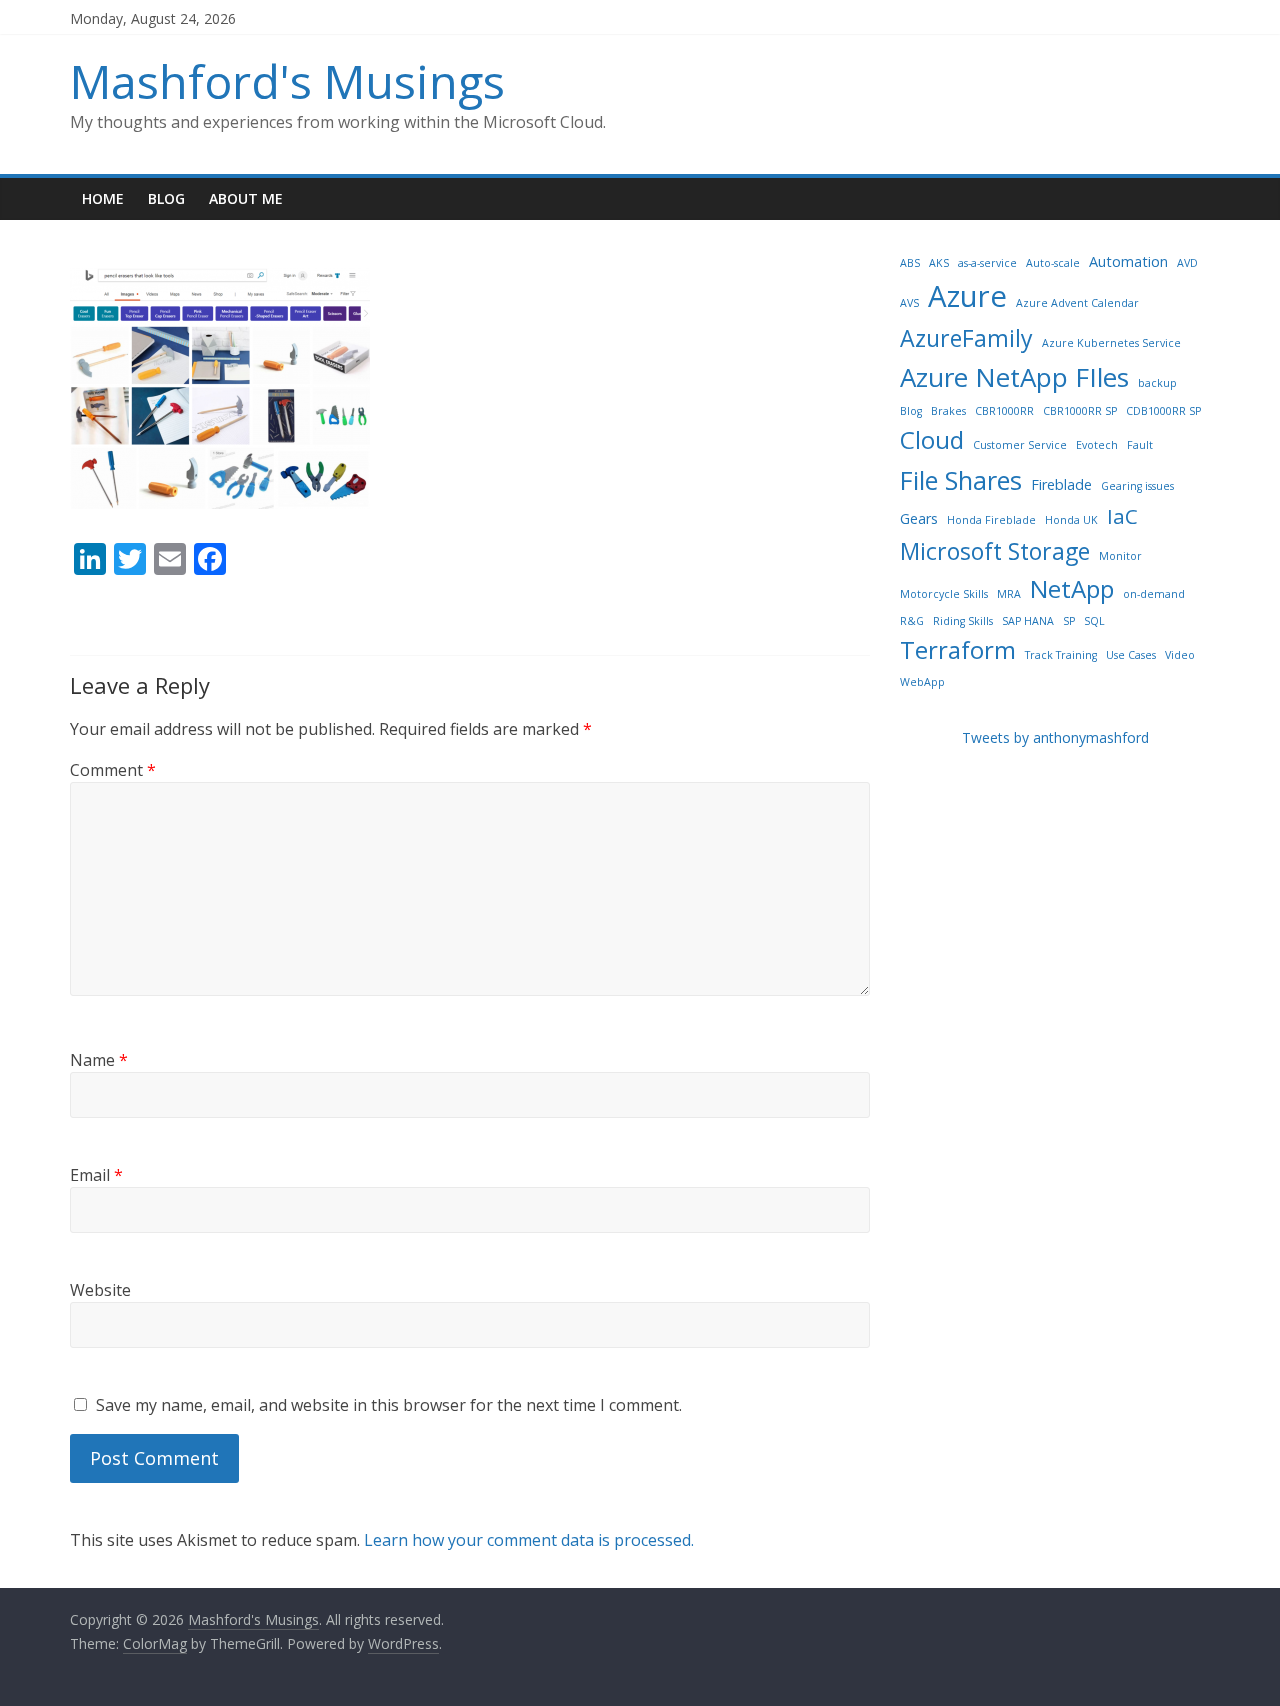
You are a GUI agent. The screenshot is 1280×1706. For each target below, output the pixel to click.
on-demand (1154, 594)
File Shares (961, 480)
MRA (1009, 594)
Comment (113, 770)
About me (246, 198)
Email (96, 1175)
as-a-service (987, 263)
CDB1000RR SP (1163, 411)
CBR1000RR (1004, 411)
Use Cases (1131, 655)
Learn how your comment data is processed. (529, 1540)
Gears (919, 518)
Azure (967, 296)
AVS (909, 303)
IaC (1122, 516)
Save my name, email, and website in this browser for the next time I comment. (389, 1405)
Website (100, 1290)
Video (1180, 655)
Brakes (948, 411)
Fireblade (1061, 484)
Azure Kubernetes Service (1111, 343)
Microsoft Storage (995, 551)
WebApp (922, 682)
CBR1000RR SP (1080, 411)
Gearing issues (1137, 486)
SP (1069, 621)
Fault (1140, 445)
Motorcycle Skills (944, 594)
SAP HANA (1028, 621)
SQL (1094, 621)
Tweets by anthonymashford (1055, 737)
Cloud (932, 439)
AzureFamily (966, 338)
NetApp (1072, 588)
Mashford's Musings (287, 81)
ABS (910, 263)
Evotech (1097, 445)
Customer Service (1020, 445)
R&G (912, 621)
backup (1157, 383)
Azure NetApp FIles (1014, 377)
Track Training (1061, 655)
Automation (1128, 261)
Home (103, 198)
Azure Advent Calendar (1077, 303)
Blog (166, 198)
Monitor (1120, 556)
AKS (939, 263)
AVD (1187, 263)
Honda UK (1071, 520)
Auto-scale (1053, 263)
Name (99, 1060)
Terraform (958, 649)
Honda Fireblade (991, 520)
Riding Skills (963, 621)
